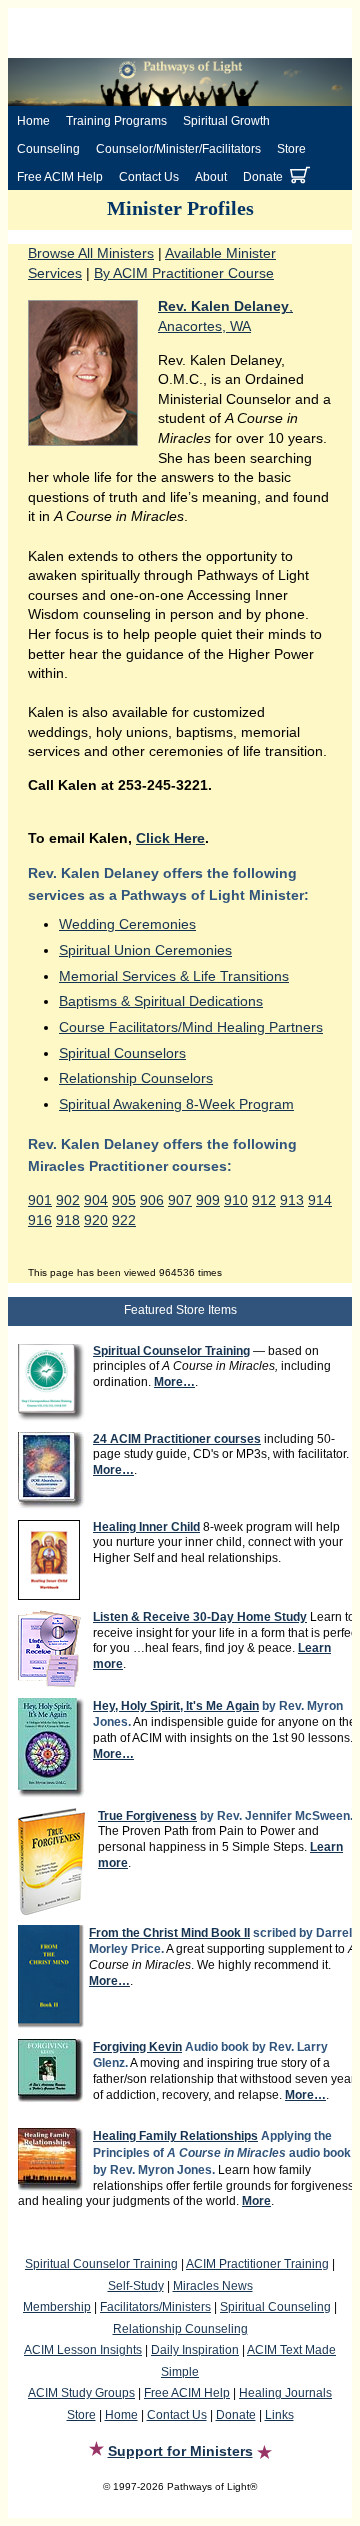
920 (96, 1220)
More (256, 2201)
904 (96, 1200)
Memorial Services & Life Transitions (174, 976)
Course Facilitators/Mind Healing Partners (191, 1027)
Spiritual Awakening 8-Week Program (176, 1104)
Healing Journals (285, 2393)
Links (279, 2415)
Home (33, 121)
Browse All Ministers (91, 253)
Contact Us (149, 177)
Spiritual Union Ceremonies (145, 950)
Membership (57, 2307)
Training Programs (116, 121)
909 (208, 1200)
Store (291, 149)
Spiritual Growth (226, 121)
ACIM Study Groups (81, 2393)
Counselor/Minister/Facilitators (178, 149)
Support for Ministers (180, 2451)
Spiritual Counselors (122, 1053)
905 (124, 1200)
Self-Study (136, 2286)
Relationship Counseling (180, 2329)
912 (264, 1200)
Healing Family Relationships (175, 2136)
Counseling (48, 149)
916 (40, 1220)
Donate (263, 177)
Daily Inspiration (195, 2350)
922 (124, 1220)
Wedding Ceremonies (127, 924)
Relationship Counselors (136, 1078)
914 (320, 1200)
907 (180, 1200)
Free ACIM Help (60, 177)
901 (40, 1200)
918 (68, 1220)
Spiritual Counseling (275, 2307)
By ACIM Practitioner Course (184, 273)
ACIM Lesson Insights (83, 2350)
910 (236, 1200)
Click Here (170, 838)
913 (292, 1200)
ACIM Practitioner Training (257, 2264)
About (211, 177)
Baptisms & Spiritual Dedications (161, 1001)
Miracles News (213, 2286)
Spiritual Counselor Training (101, 2264)
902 (68, 1200)
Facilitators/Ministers (155, 2307)
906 (152, 1200)
